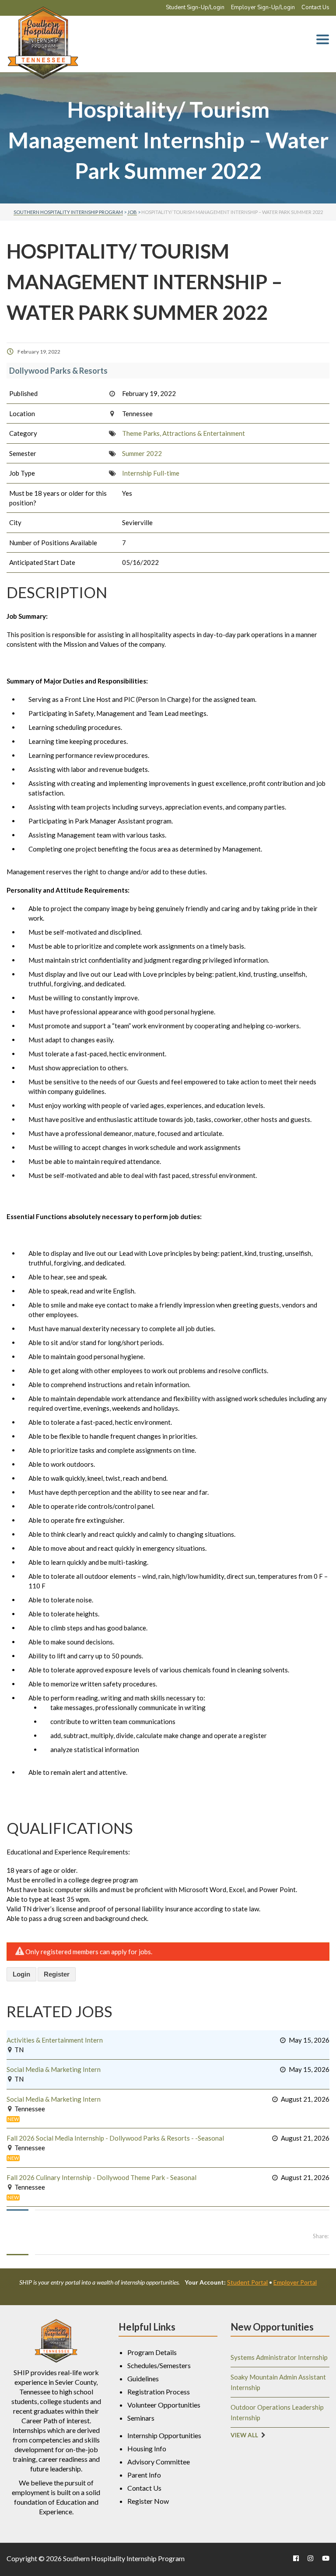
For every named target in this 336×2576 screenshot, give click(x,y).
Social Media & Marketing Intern (54, 2069)
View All (244, 2435)
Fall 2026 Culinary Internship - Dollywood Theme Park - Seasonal (101, 2177)
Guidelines (143, 2378)
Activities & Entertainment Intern (55, 2040)
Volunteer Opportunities (164, 2405)
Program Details (152, 2352)
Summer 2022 (142, 453)
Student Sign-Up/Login (195, 7)
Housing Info (147, 2448)
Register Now (148, 2501)
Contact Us (315, 7)
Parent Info (144, 2475)
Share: (321, 2236)
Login (21, 1974)
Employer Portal (295, 2282)
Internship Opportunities (164, 2435)
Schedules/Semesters (159, 2365)
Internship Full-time (151, 473)
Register (57, 1974)
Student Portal (247, 2282)
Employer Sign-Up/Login (263, 7)
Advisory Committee (159, 2462)
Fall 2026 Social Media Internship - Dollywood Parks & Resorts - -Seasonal (115, 2138)
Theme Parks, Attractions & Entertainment (184, 433)
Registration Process (159, 2392)
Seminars (141, 2418)
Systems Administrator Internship (279, 2357)
